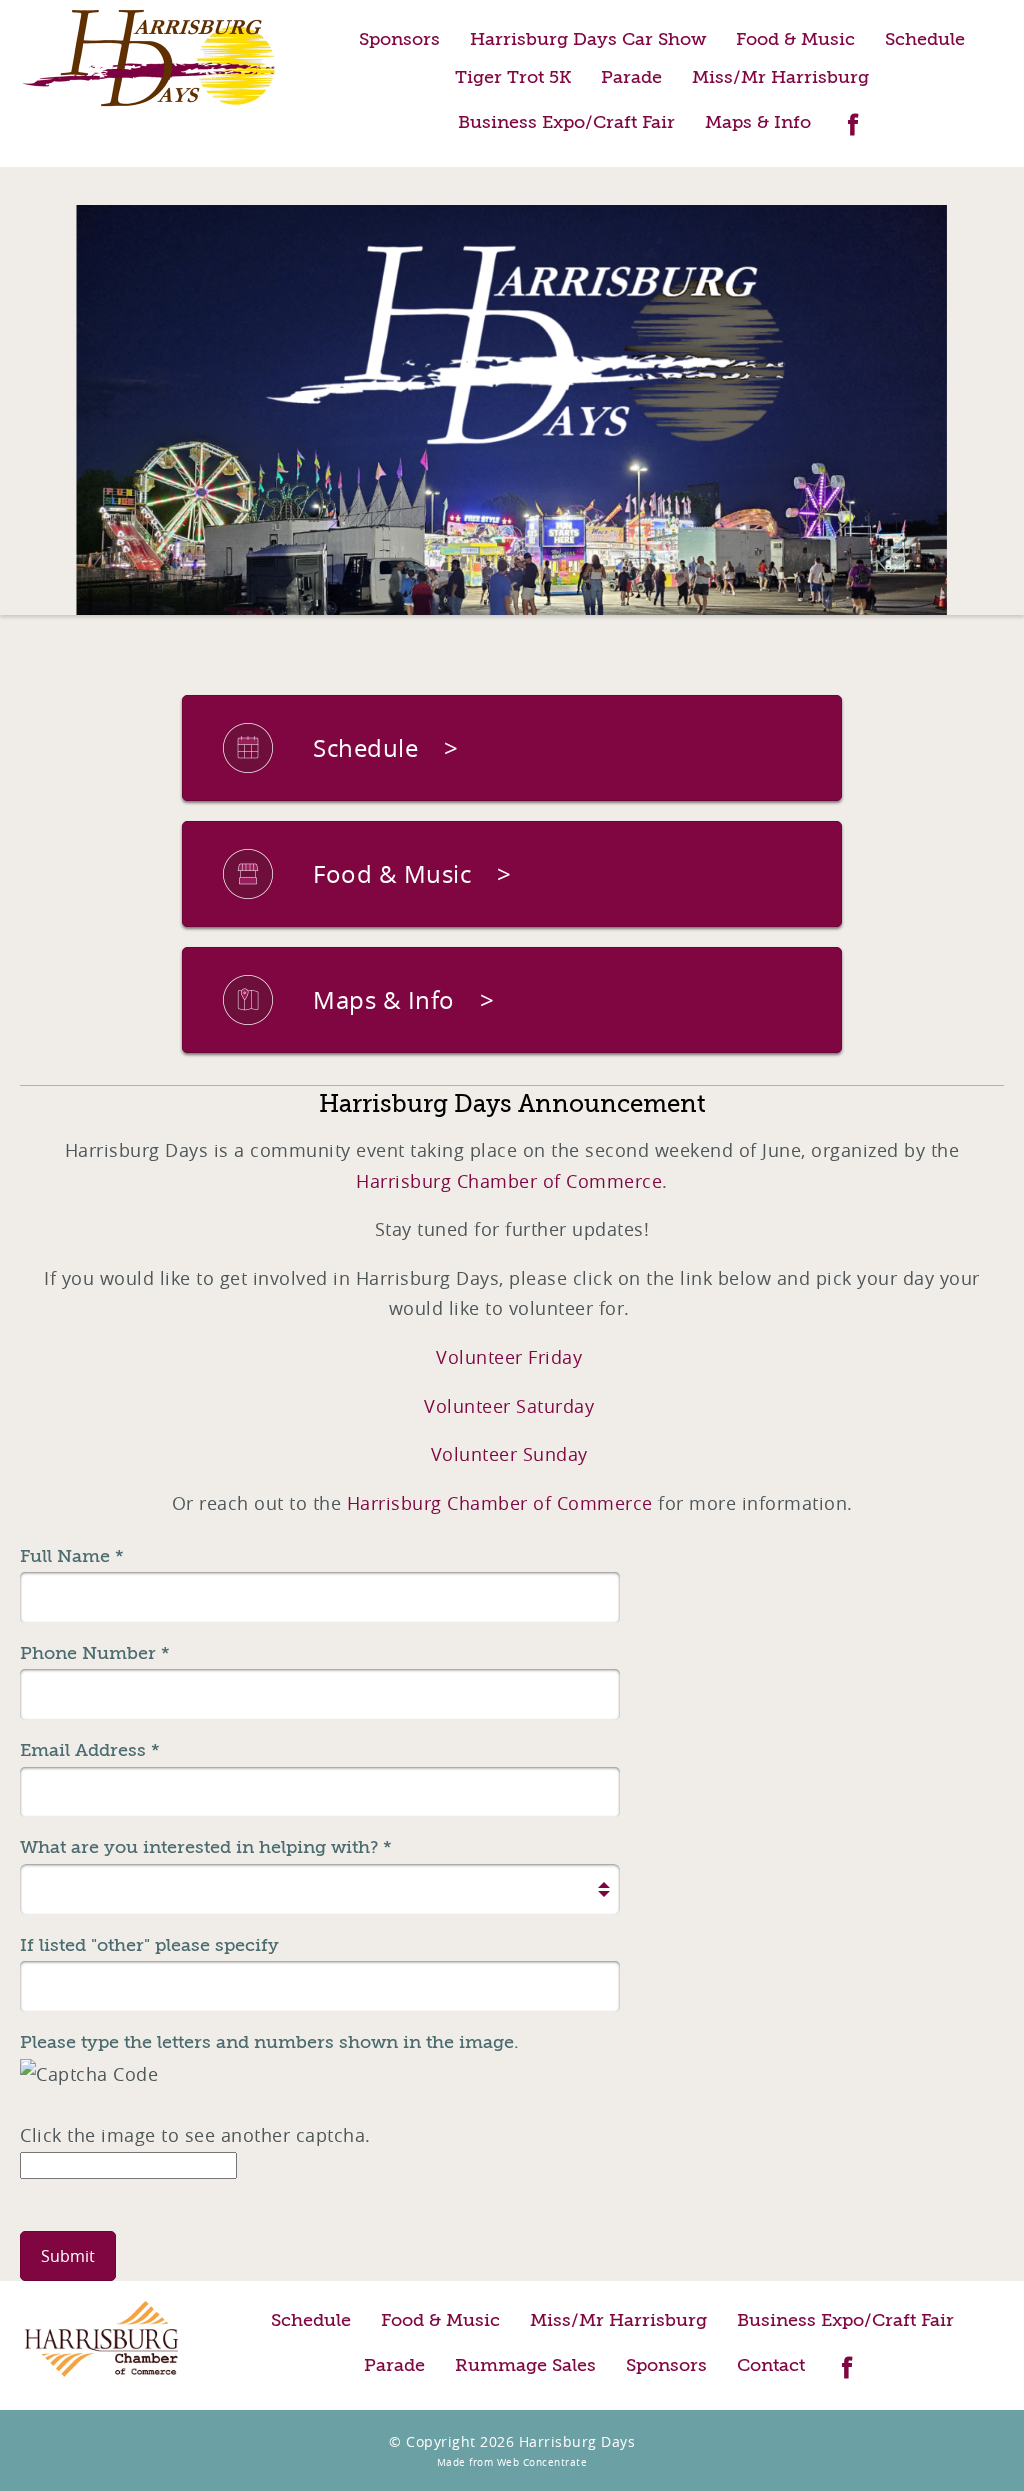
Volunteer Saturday (512, 1406)
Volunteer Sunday (509, 1454)
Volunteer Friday (512, 1357)
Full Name (72, 1556)
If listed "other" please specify (149, 1945)
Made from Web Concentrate (512, 2462)
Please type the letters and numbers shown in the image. (269, 2042)
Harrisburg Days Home (150, 58)
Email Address (90, 1750)
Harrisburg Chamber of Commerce (509, 1181)
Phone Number (95, 1653)
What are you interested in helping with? (206, 1847)
